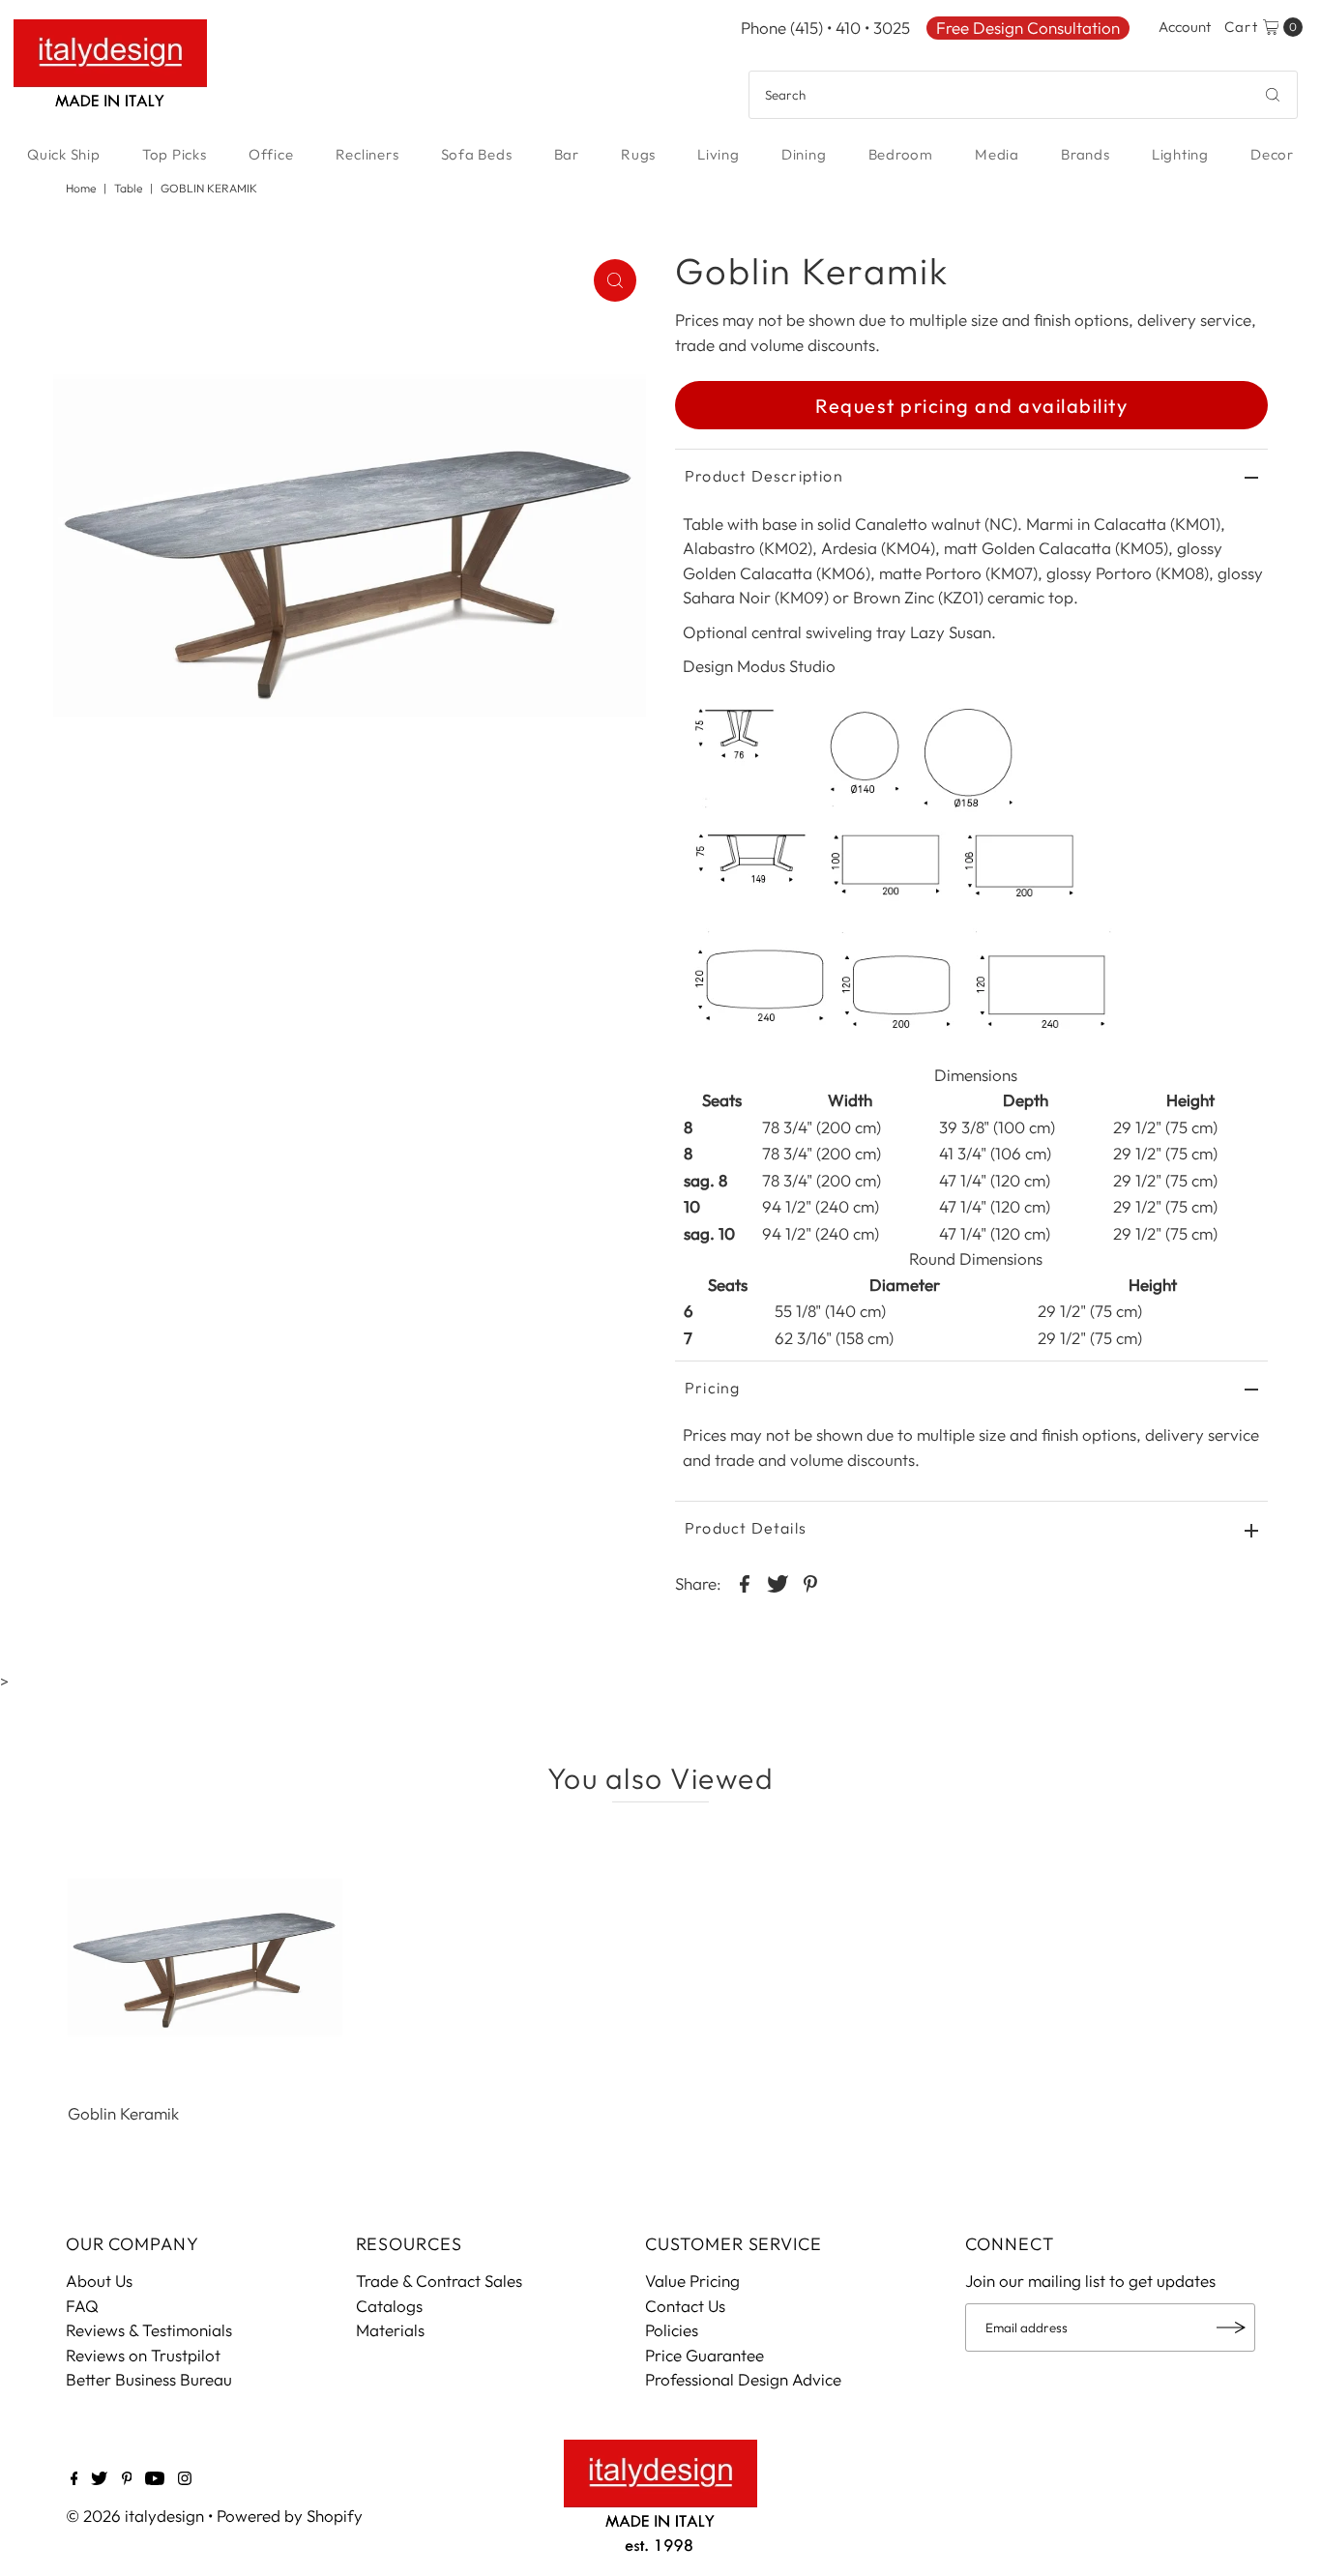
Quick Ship (64, 154)
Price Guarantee (705, 2355)
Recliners (367, 154)
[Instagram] (185, 2479)
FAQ (82, 2306)
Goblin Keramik (123, 2113)
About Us (99, 2281)
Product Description (764, 476)
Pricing (712, 1388)
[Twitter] (99, 2479)
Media (997, 154)
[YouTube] (155, 2479)
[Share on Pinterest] (810, 1582)
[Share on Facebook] (745, 1582)
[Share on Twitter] (778, 1582)
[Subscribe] (1231, 2327)
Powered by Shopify (290, 2516)
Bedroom (901, 154)
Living (719, 154)
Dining (804, 154)
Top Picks (175, 154)
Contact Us (685, 2306)
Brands (1086, 154)
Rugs (638, 154)
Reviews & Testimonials (149, 2330)
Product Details (746, 1528)
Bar (567, 154)
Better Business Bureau (149, 2379)
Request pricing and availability (971, 406)
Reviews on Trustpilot (143, 2355)
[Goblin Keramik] (205, 1957)
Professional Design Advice (743, 2379)
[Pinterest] (127, 2479)
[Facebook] (74, 2479)
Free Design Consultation (1028, 28)
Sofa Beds (477, 154)
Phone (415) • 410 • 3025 (825, 28)
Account (1185, 27)
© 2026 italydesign (135, 2516)
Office (271, 154)
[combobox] (1023, 95)
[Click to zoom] (615, 280)
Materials (390, 2330)
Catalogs (389, 2306)
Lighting (1180, 154)
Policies (672, 2330)
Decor (1272, 154)
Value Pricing (692, 2281)
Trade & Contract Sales (439, 2281)
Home (81, 188)
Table (128, 188)
